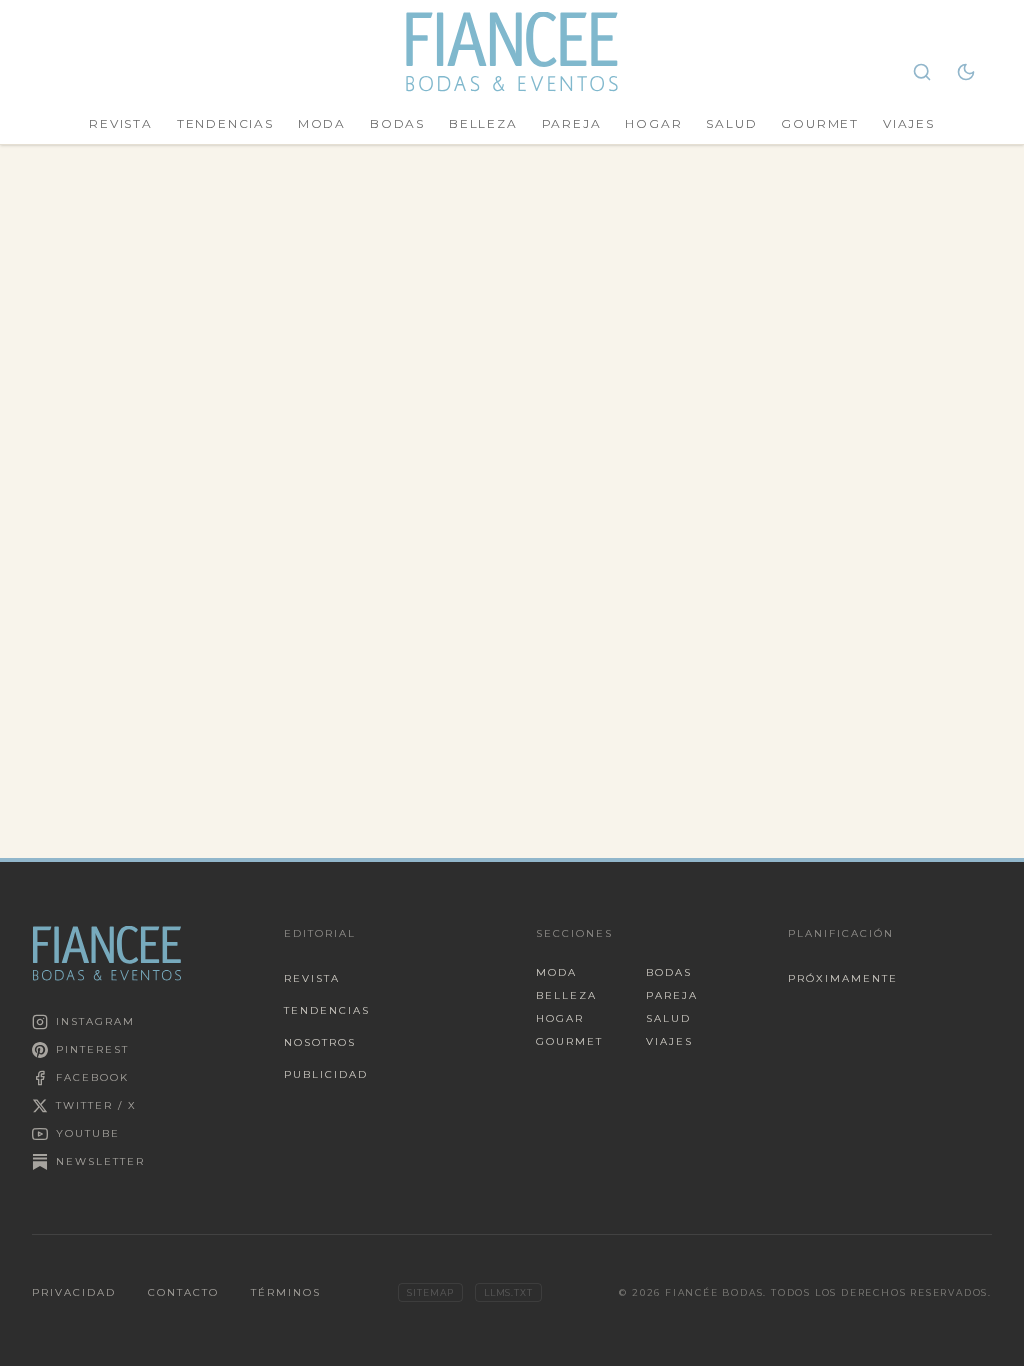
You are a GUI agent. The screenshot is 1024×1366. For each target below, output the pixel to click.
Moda (322, 123)
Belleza (483, 123)
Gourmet (820, 123)
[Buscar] (922, 72)
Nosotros (320, 1042)
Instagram (95, 1021)
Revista (121, 123)
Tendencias (225, 123)
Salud (731, 123)
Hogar (653, 123)
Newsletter (100, 1161)
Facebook (92, 1077)
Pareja (572, 123)
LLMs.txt (508, 1292)
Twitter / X (96, 1105)
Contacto (183, 1292)
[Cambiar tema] (966, 72)
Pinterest (92, 1049)
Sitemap (430, 1292)
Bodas (397, 123)
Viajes (909, 123)
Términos (286, 1292)
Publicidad (326, 1074)
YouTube (88, 1133)
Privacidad (74, 1292)
